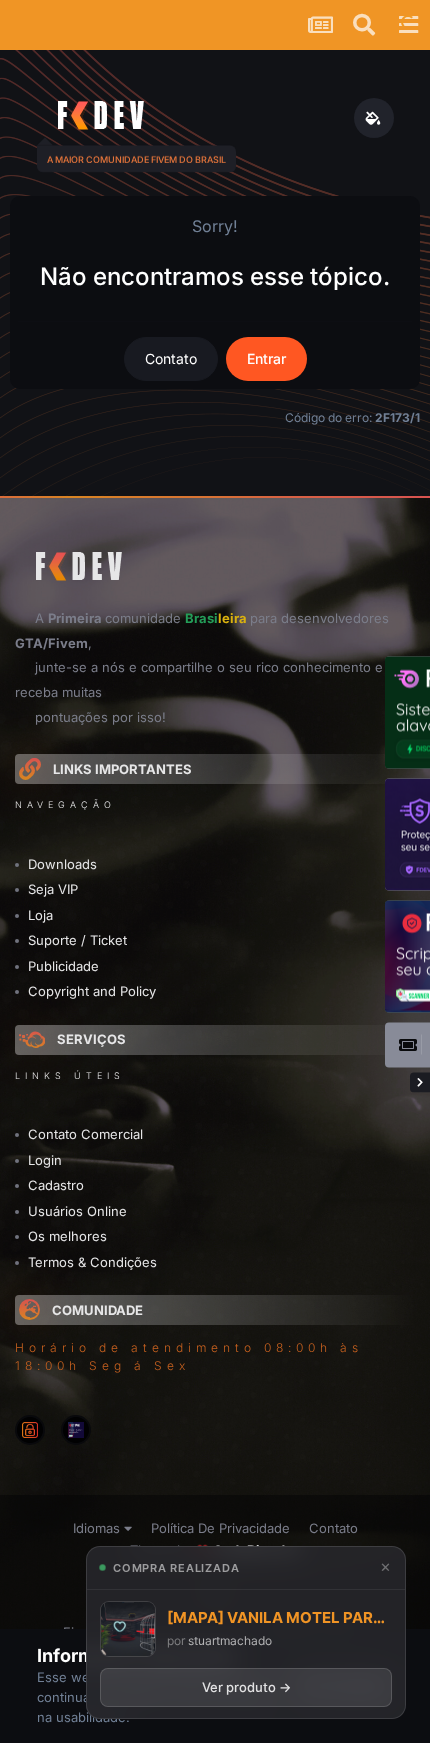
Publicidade (63, 966)
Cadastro (56, 1185)
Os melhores (67, 1236)
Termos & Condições (92, 1262)
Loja (40, 915)
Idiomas (98, 1528)
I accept (351, 1685)
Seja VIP (53, 889)
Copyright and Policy (92, 991)
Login (45, 1160)
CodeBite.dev (257, 1550)
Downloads (62, 864)
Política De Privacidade (220, 1528)
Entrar (266, 358)
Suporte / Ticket (77, 940)
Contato (171, 358)
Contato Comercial (85, 1134)
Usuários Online (77, 1211)
